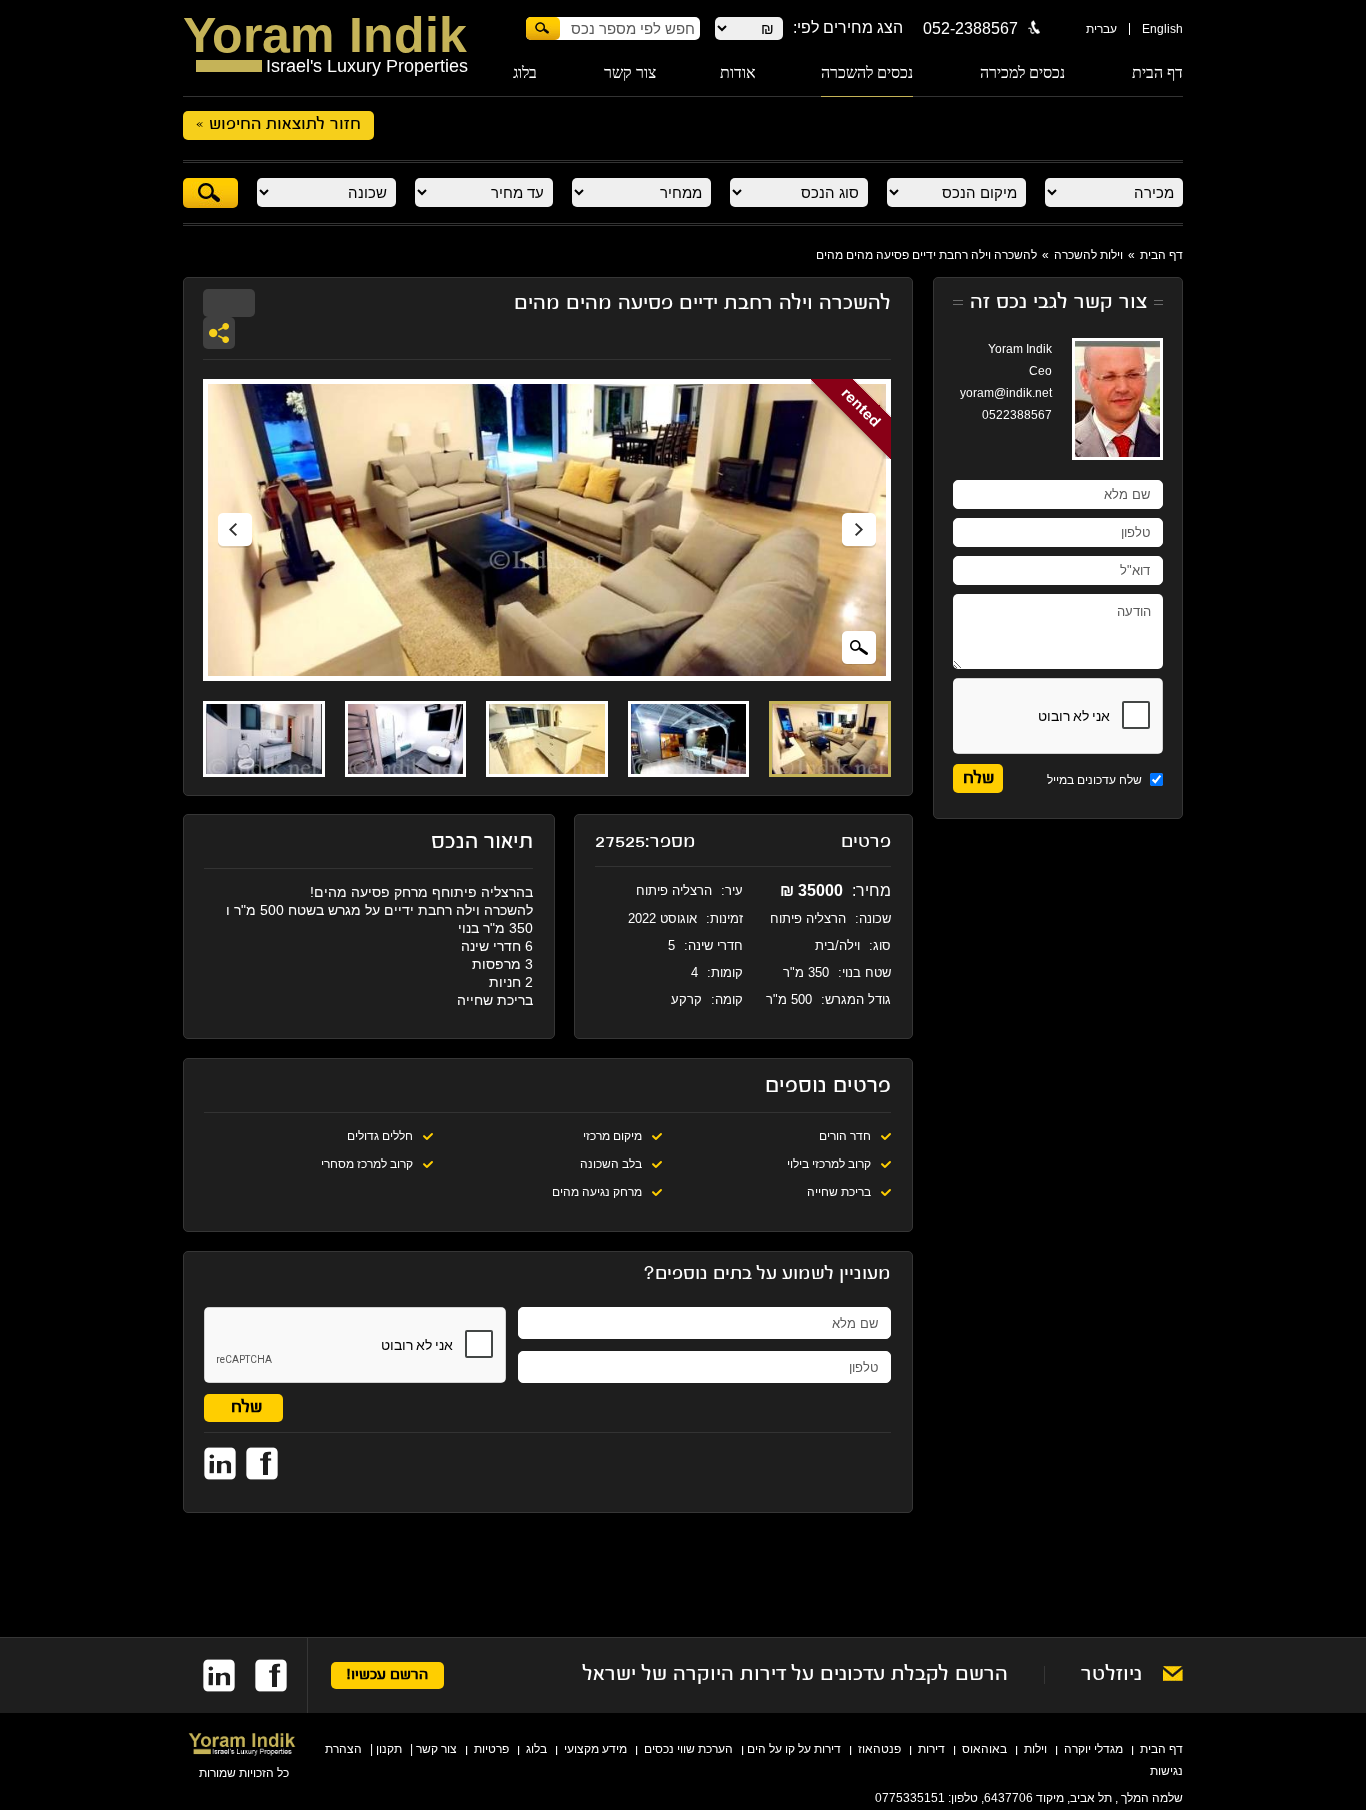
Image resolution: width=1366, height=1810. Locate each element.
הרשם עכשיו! (387, 1675)
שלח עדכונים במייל (1096, 780)
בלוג (525, 72)
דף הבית (1157, 72)
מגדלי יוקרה (1093, 1749)
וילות (1035, 1749)
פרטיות (491, 1749)
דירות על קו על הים (794, 1749)
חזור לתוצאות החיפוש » (278, 125)
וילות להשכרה (1088, 255)
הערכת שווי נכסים (688, 1749)
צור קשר (630, 72)
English (1162, 29)
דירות (931, 1749)
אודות (738, 72)
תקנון (389, 1749)
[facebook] (261, 1675)
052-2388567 (970, 28)
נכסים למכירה (1022, 72)
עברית (1101, 29)
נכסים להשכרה (867, 72)
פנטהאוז (879, 1749)
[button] (235, 530)
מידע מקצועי (595, 1749)
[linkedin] (209, 1675)
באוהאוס (984, 1749)
